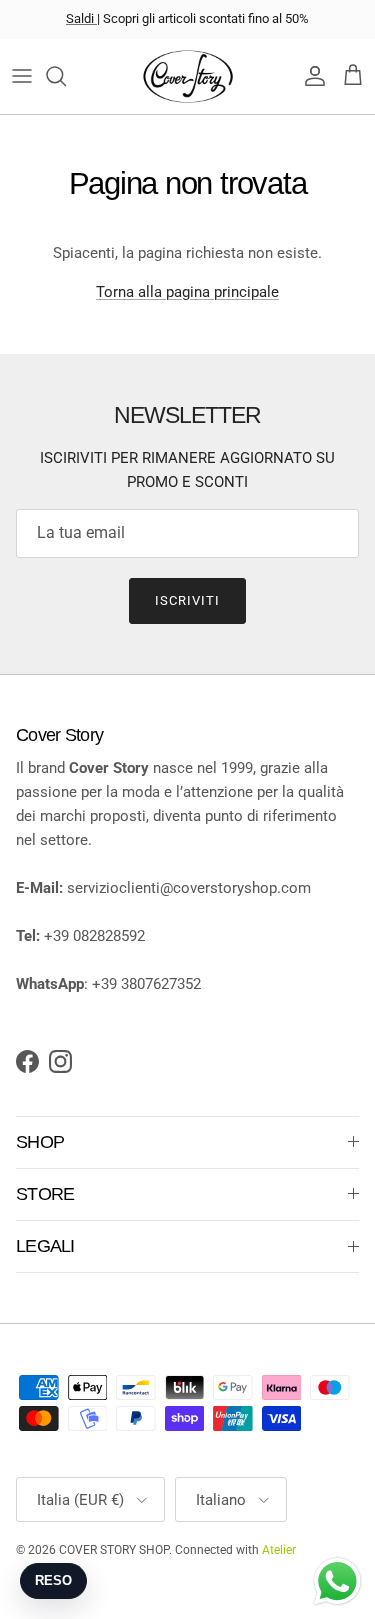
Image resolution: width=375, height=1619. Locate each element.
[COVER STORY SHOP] (188, 76)
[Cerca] (66, 76)
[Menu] (22, 76)
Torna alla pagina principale (187, 292)
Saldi (81, 18)
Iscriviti (187, 600)
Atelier (279, 1550)
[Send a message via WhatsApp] (337, 1581)
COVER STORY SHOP (114, 1550)
